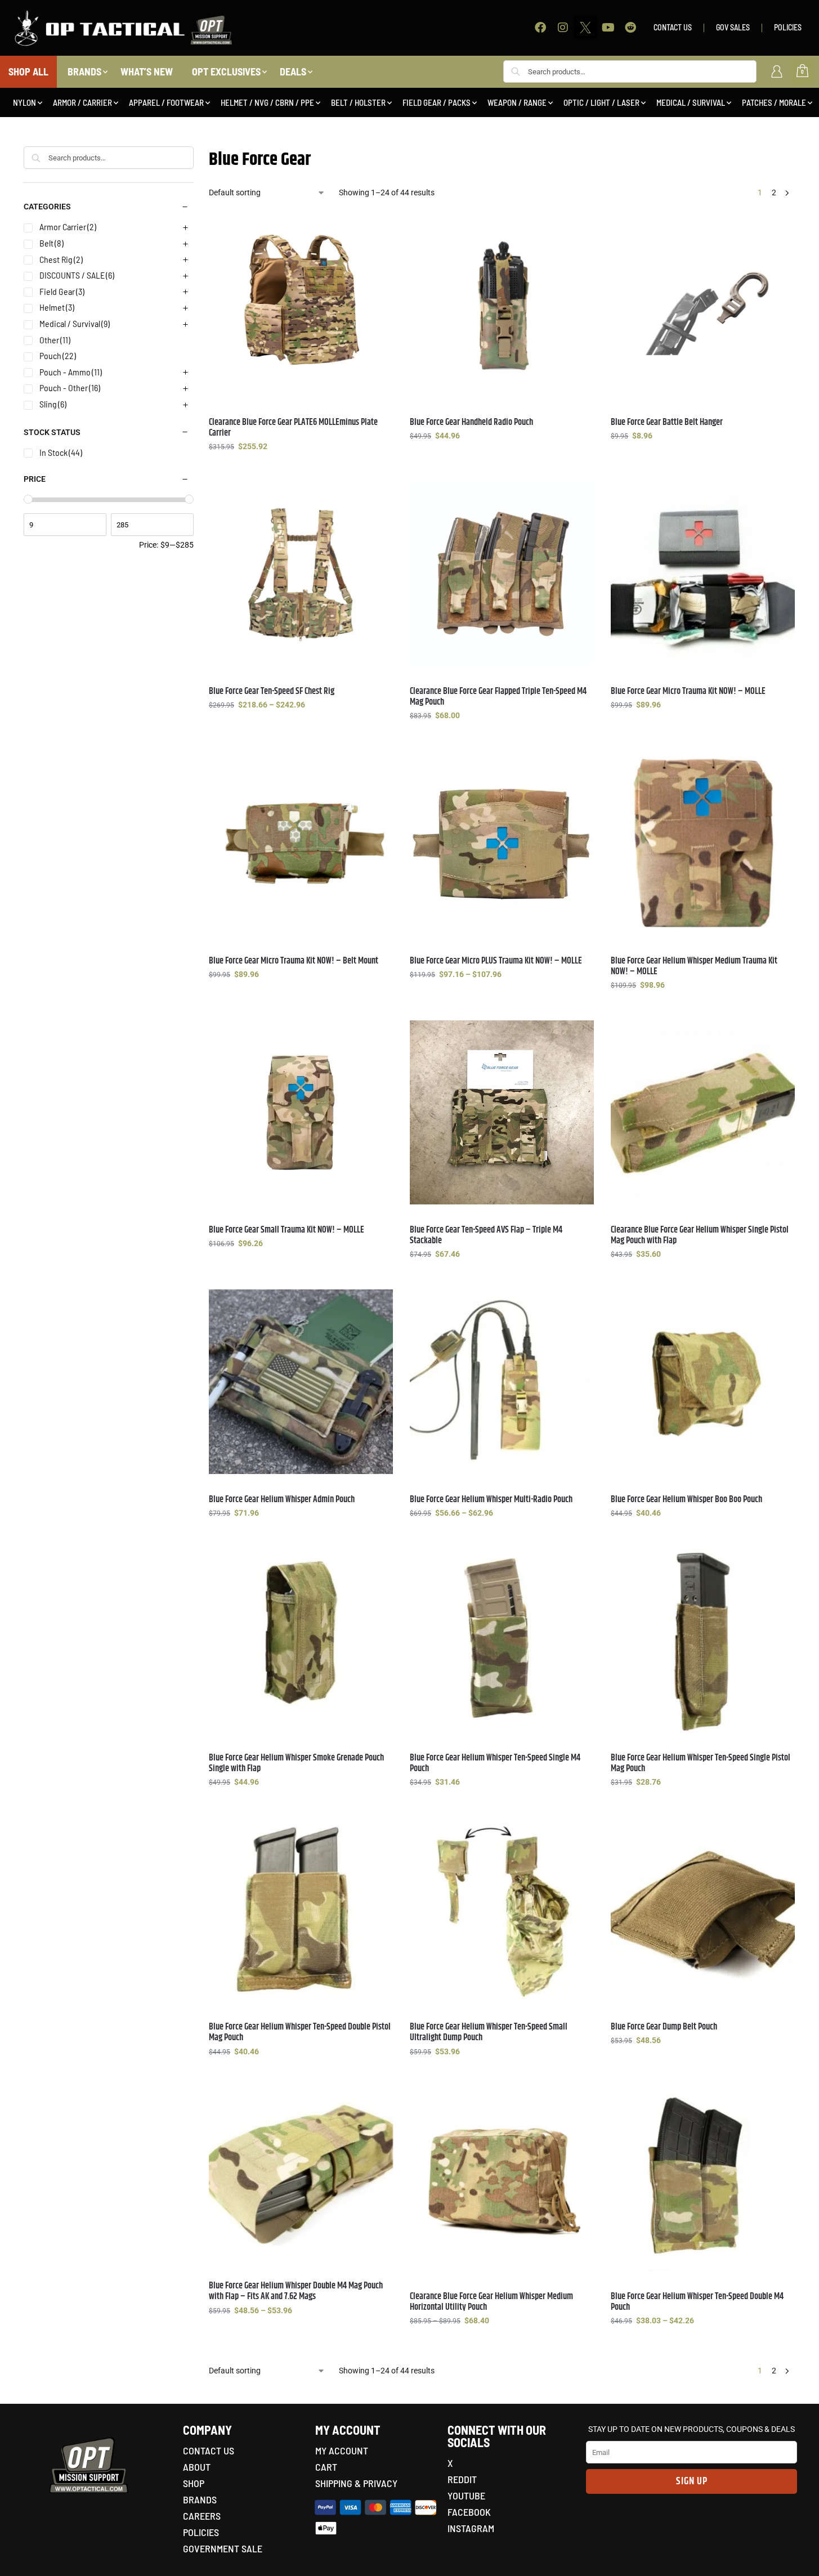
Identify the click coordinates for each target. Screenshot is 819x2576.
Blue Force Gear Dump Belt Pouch (664, 2027)
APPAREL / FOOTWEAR (166, 102)
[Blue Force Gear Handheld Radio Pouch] (502, 304)
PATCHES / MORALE (774, 102)
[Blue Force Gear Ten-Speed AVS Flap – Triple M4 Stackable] (502, 1112)
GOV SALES (733, 27)
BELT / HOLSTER (358, 102)
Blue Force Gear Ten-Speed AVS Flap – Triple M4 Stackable (486, 1235)
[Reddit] (630, 28)
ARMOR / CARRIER (82, 102)
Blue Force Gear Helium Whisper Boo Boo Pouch (686, 1500)
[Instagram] (563, 28)
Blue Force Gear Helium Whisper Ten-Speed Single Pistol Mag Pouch (701, 1763)
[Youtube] (608, 28)
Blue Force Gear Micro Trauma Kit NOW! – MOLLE (688, 691)
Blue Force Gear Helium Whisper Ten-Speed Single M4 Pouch (495, 1763)
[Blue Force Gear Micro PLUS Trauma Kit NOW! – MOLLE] (502, 843)
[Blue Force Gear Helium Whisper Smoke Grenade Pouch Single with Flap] (301, 1640)
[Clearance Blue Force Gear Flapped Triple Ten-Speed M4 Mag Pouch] (502, 574)
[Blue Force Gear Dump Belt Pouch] (703, 1909)
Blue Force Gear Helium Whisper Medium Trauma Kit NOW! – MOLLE (694, 966)
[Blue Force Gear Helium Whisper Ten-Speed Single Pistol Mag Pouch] (703, 1640)
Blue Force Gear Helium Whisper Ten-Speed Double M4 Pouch (697, 2302)
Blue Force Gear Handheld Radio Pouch (471, 422)
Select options (301, 471)
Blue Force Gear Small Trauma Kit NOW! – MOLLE (287, 1230)
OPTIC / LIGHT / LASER (601, 102)
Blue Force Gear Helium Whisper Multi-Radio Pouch (491, 1500)
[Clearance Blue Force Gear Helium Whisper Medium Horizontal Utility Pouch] (502, 2179)
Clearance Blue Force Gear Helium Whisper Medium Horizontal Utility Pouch (491, 2302)
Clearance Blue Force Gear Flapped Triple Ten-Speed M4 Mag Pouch (498, 697)
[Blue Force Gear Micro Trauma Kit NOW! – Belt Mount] (301, 843)
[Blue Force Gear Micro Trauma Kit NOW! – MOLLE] (703, 574)
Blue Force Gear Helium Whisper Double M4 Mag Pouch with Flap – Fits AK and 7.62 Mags (296, 2291)
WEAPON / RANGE (517, 102)
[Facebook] (540, 28)
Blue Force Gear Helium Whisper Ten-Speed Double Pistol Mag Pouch (300, 2032)
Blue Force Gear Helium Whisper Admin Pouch (282, 1500)
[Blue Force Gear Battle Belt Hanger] (703, 304)
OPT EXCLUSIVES (226, 71)
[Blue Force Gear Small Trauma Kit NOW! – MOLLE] (301, 1112)
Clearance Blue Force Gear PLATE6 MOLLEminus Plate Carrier (293, 428)
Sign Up (692, 2481)
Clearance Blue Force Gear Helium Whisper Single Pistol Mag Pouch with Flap (700, 1235)
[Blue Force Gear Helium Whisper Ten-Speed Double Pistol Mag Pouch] (301, 1909)
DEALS (293, 71)
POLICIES (788, 27)
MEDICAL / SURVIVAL (691, 102)
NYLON (24, 102)
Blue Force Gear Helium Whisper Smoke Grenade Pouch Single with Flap (296, 1763)
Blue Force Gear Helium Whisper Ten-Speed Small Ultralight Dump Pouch (489, 2032)
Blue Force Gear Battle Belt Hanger (667, 422)
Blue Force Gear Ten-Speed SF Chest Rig (272, 691)
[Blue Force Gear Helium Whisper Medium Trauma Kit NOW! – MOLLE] (703, 843)
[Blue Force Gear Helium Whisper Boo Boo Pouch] (703, 1381)
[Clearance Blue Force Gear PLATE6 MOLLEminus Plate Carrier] (301, 304)
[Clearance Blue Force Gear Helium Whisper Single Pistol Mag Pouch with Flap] (703, 1112)
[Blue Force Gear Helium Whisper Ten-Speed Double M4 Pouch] (703, 2179)
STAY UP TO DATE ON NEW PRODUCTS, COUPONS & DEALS (692, 2429)
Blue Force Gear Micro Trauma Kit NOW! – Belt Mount (294, 961)
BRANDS (84, 71)
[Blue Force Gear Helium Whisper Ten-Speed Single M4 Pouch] (502, 1640)
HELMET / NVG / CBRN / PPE (267, 102)
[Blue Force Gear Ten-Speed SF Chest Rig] (301, 574)
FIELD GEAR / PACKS (437, 102)
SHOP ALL (28, 71)
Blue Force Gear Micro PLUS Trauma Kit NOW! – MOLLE (496, 961)
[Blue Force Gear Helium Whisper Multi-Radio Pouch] (502, 1381)
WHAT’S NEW (147, 71)
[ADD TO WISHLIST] (379, 226)
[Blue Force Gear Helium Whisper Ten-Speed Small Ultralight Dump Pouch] (502, 1909)
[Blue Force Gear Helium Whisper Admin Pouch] (301, 1381)
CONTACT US (673, 27)
